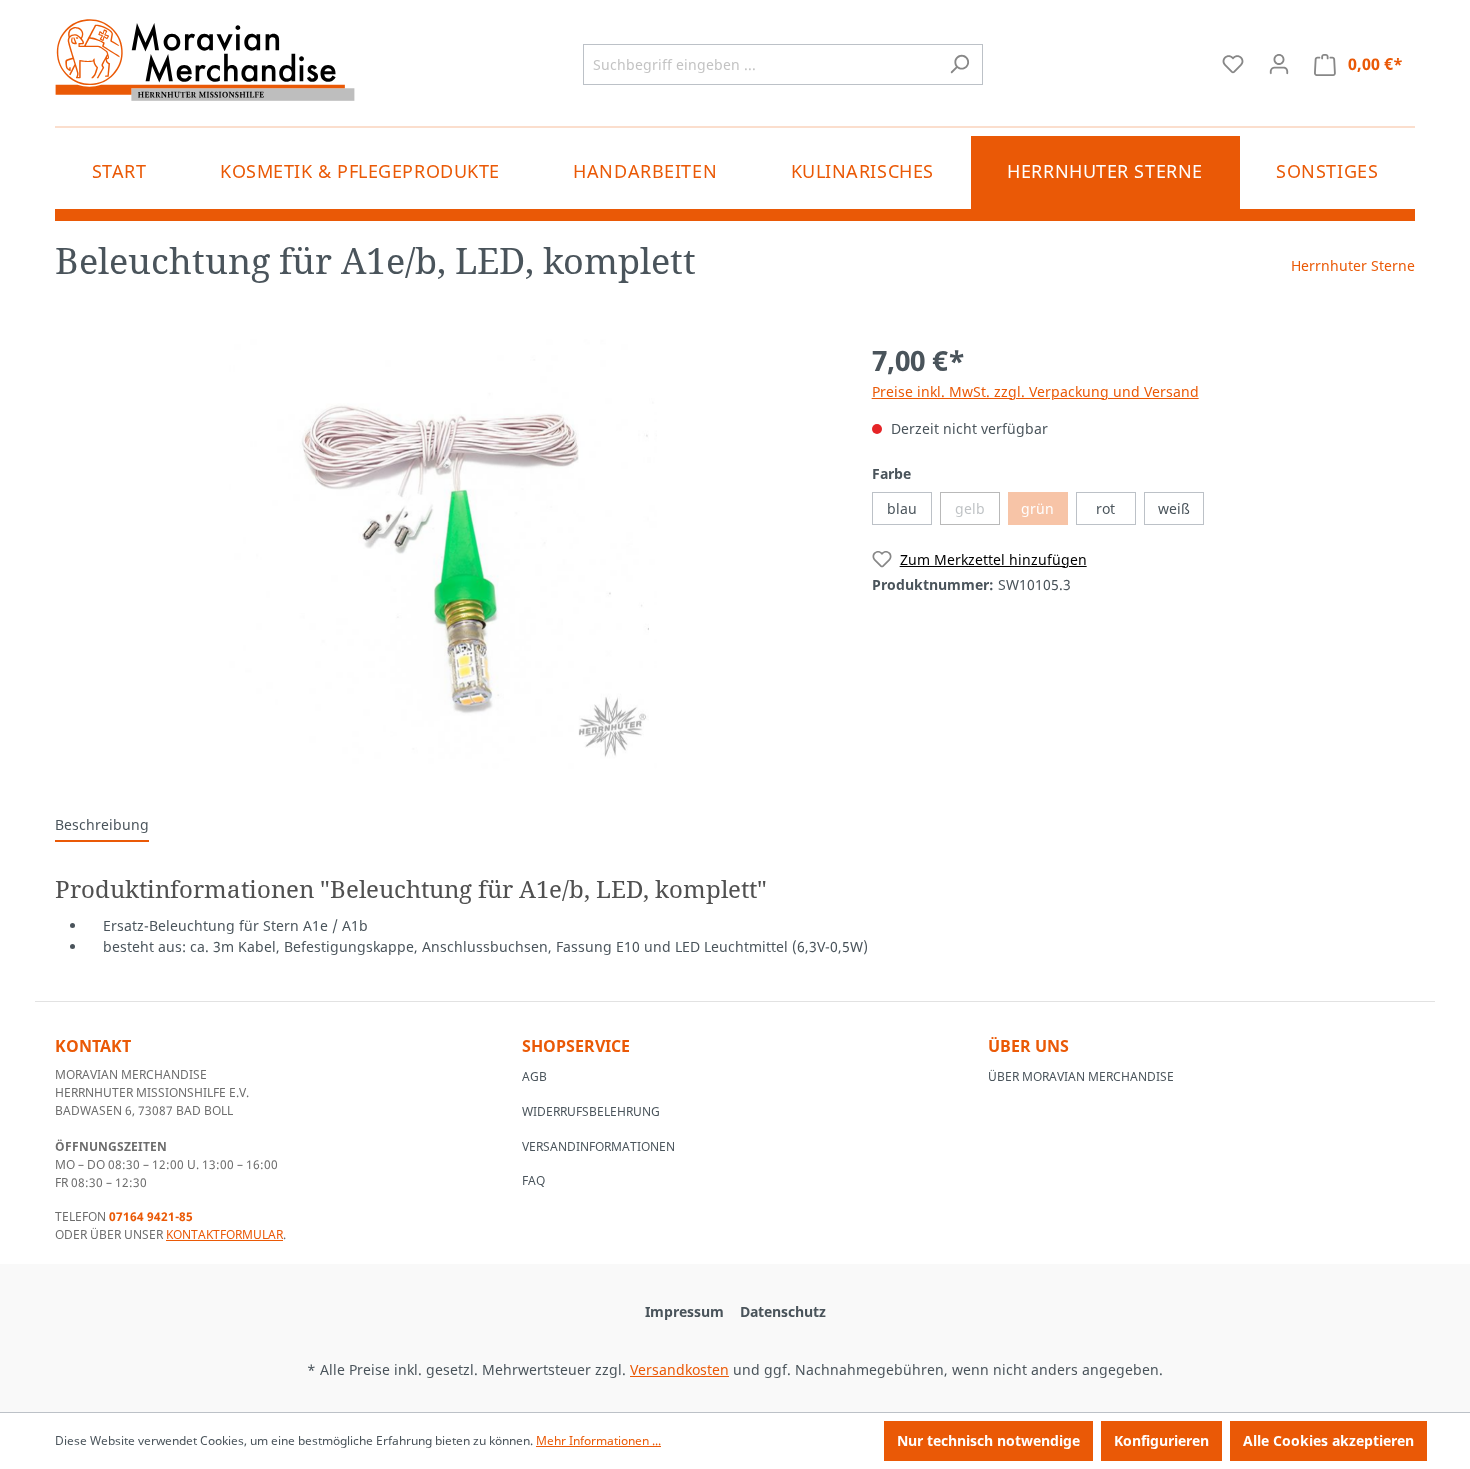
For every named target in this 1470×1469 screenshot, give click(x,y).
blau (902, 508)
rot (1105, 508)
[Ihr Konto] (1279, 64)
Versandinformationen (598, 1146)
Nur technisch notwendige (988, 1440)
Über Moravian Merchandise (1081, 1076)
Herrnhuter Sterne (1353, 265)
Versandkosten (679, 1369)
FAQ (533, 1180)
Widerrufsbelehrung (591, 1111)
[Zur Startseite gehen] (205, 60)
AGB (534, 1076)
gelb (970, 508)
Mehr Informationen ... (598, 1440)
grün (1037, 508)
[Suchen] (959, 64)
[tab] (102, 825)
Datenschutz (783, 1311)
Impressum (684, 1311)
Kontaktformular (224, 1234)
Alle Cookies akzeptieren (1328, 1440)
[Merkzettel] (1233, 64)
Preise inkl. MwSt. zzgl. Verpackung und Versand (1035, 391)
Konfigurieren (1161, 1440)
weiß (1174, 508)
